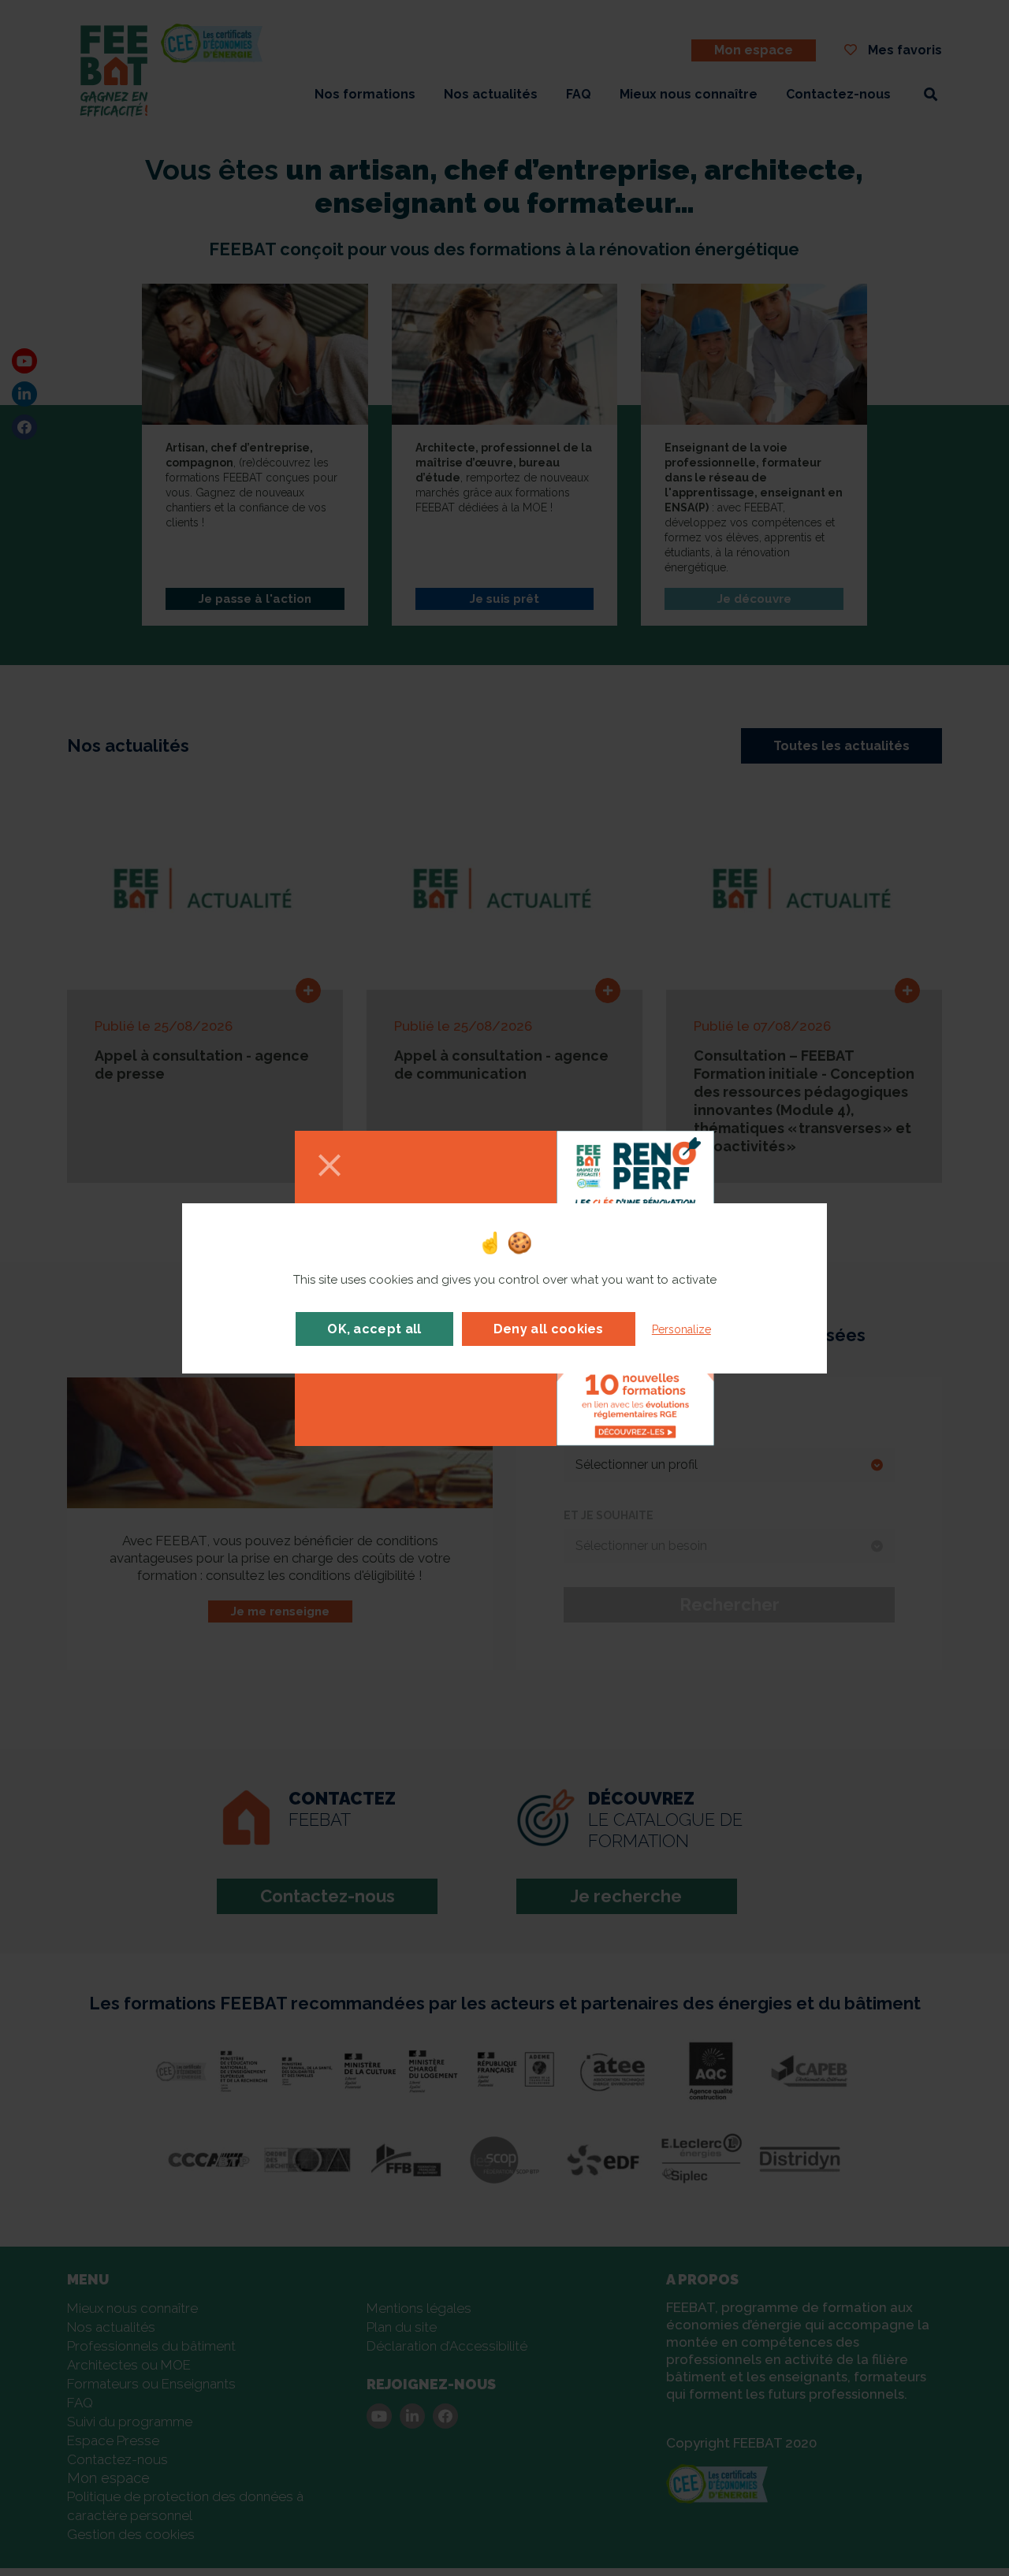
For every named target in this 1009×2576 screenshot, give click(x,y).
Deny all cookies (549, 1329)
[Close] (330, 1167)
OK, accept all (374, 1329)
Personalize (681, 1329)
